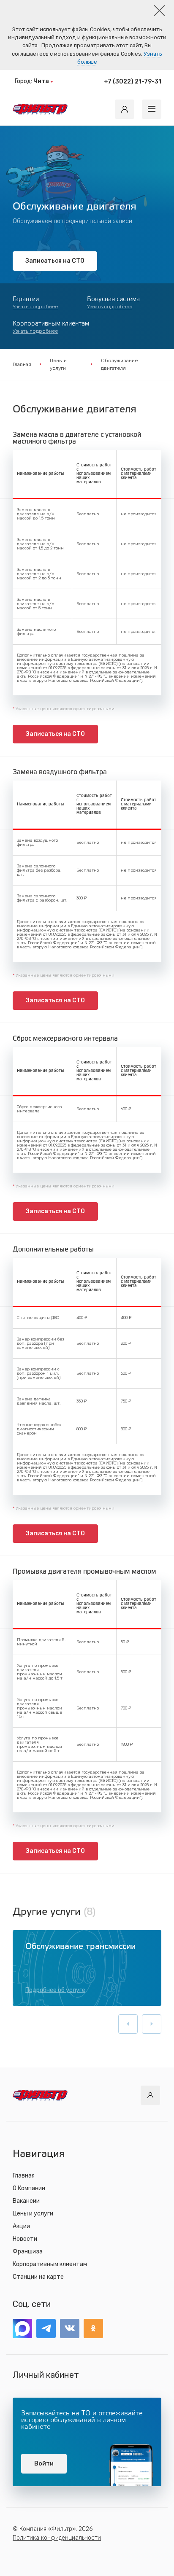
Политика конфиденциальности (57, 2538)
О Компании (29, 2188)
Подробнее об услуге (55, 1990)
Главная (22, 364)
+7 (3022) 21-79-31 (133, 82)
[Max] (22, 2328)
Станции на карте (38, 2277)
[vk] (70, 2328)
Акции (21, 2226)
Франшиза (28, 2252)
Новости (25, 2239)
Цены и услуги (58, 364)
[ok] (93, 2328)
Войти (44, 2464)
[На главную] (40, 109)
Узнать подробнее (35, 307)
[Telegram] (46, 2328)
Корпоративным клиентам (50, 2264)
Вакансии (26, 2201)
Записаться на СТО (55, 261)
